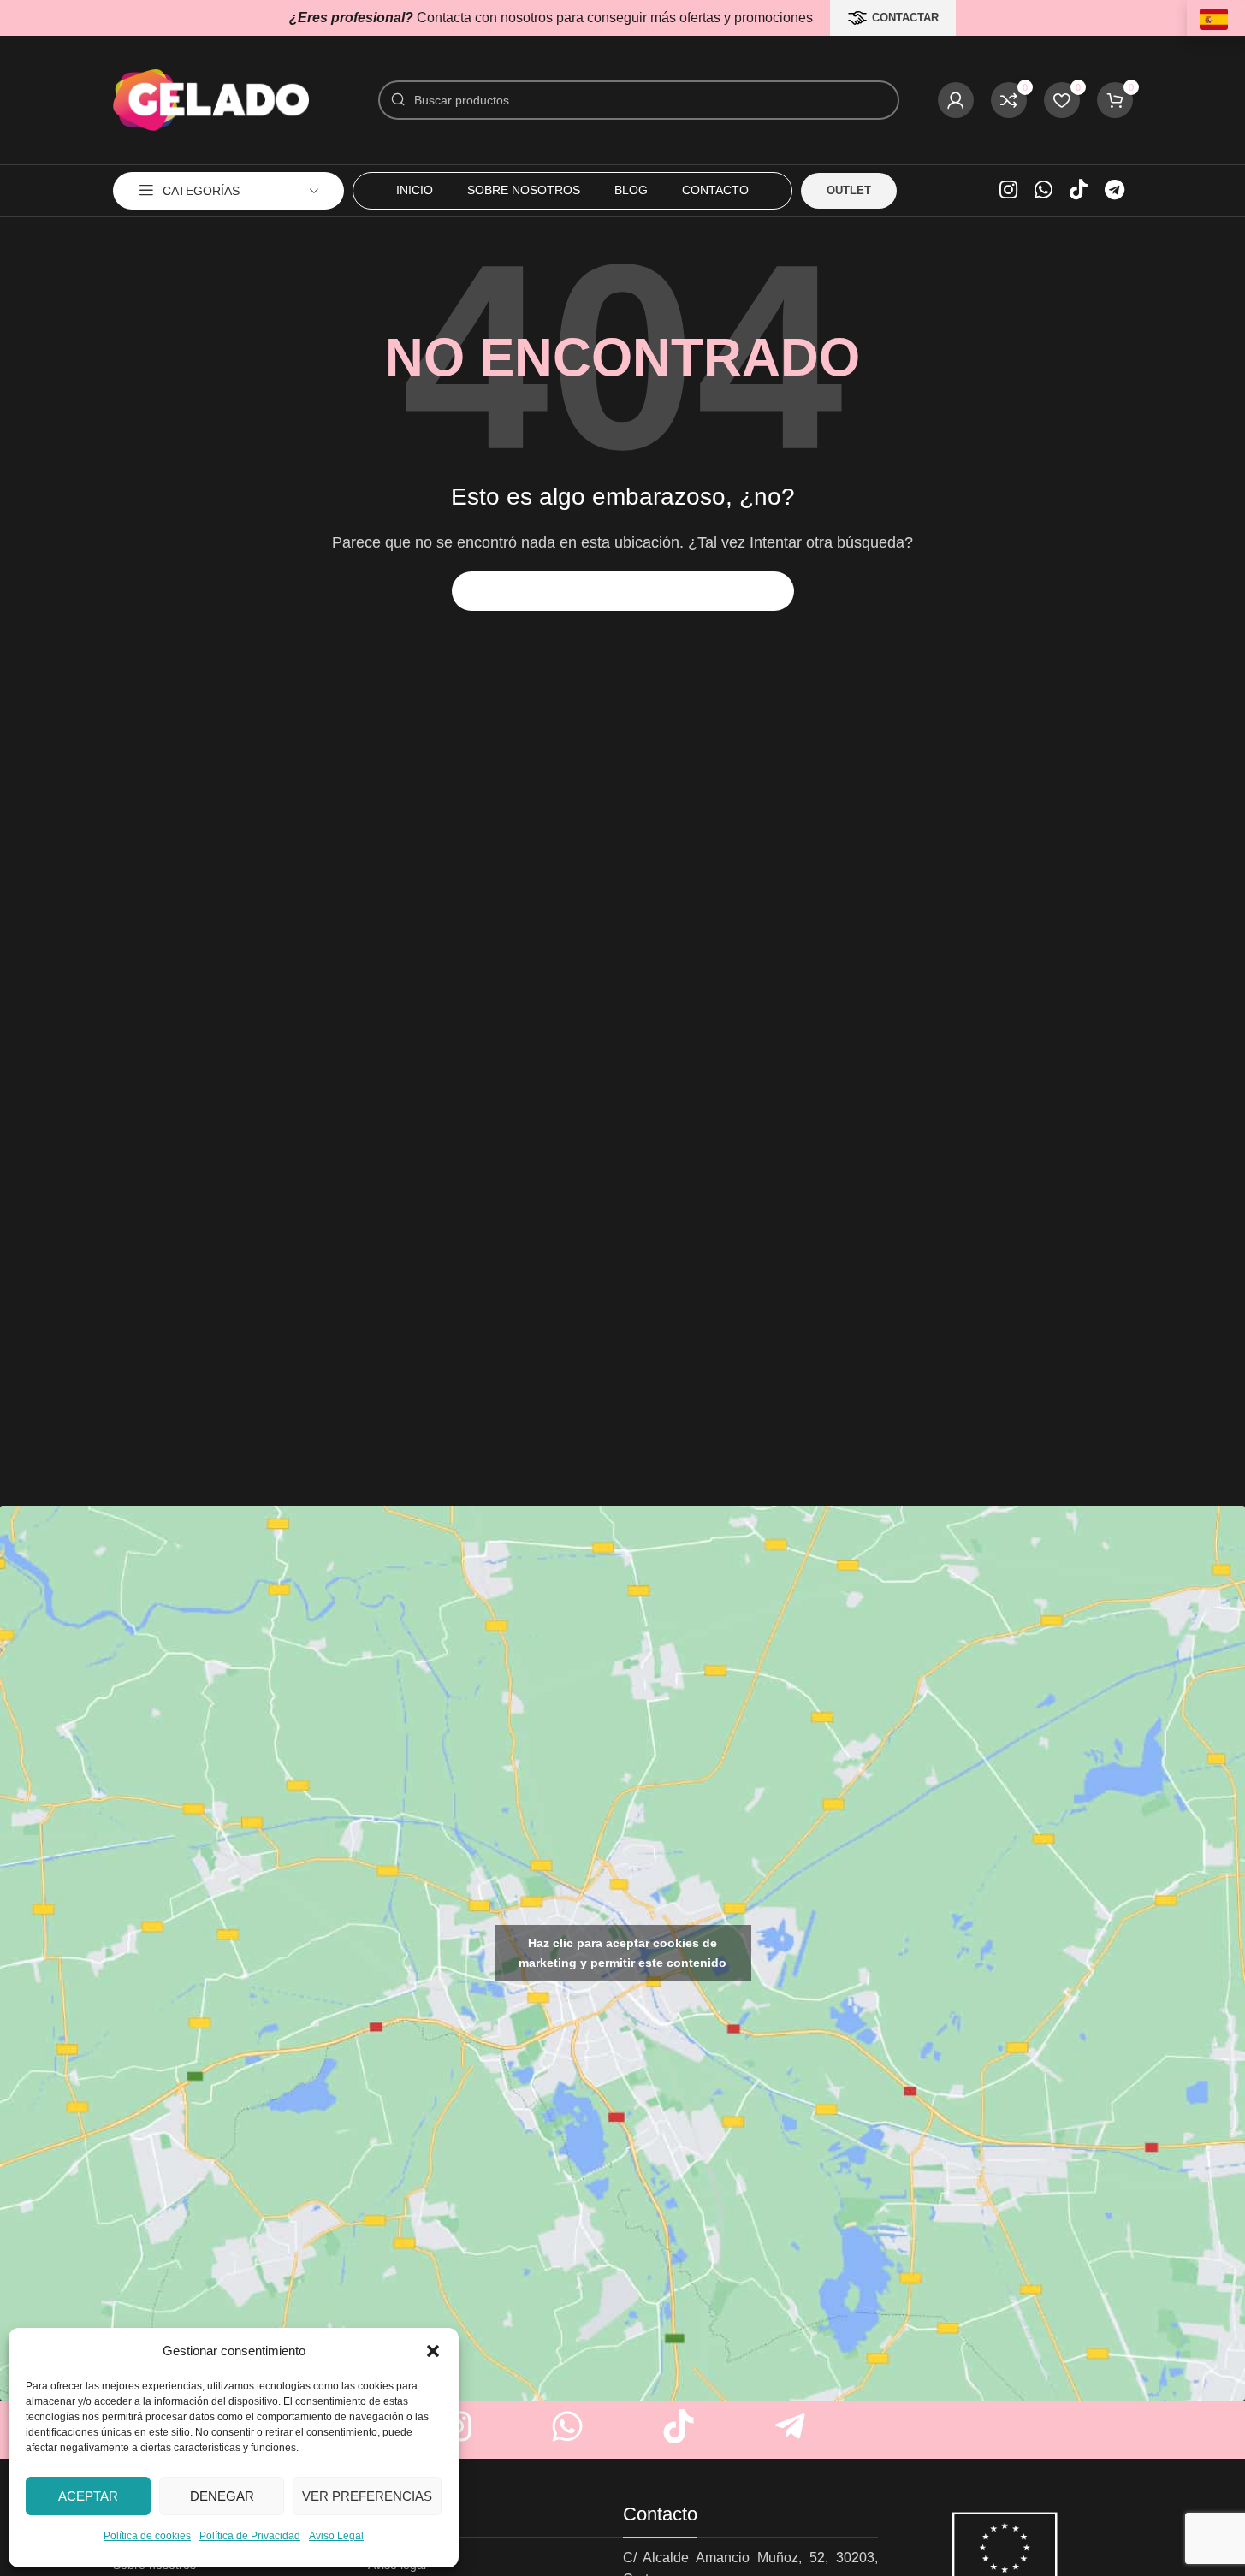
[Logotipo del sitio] (211, 99)
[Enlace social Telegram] (1115, 191)
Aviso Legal (336, 2536)
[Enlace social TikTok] (1079, 191)
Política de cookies (147, 2536)
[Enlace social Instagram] (1008, 191)
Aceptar (88, 2496)
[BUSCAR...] (774, 591)
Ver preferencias (367, 2496)
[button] (433, 2351)
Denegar (222, 2496)
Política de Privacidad (250, 2536)
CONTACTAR (905, 18)
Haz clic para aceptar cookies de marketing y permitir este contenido (622, 1953)
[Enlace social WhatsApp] (1043, 191)
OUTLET (849, 190)
